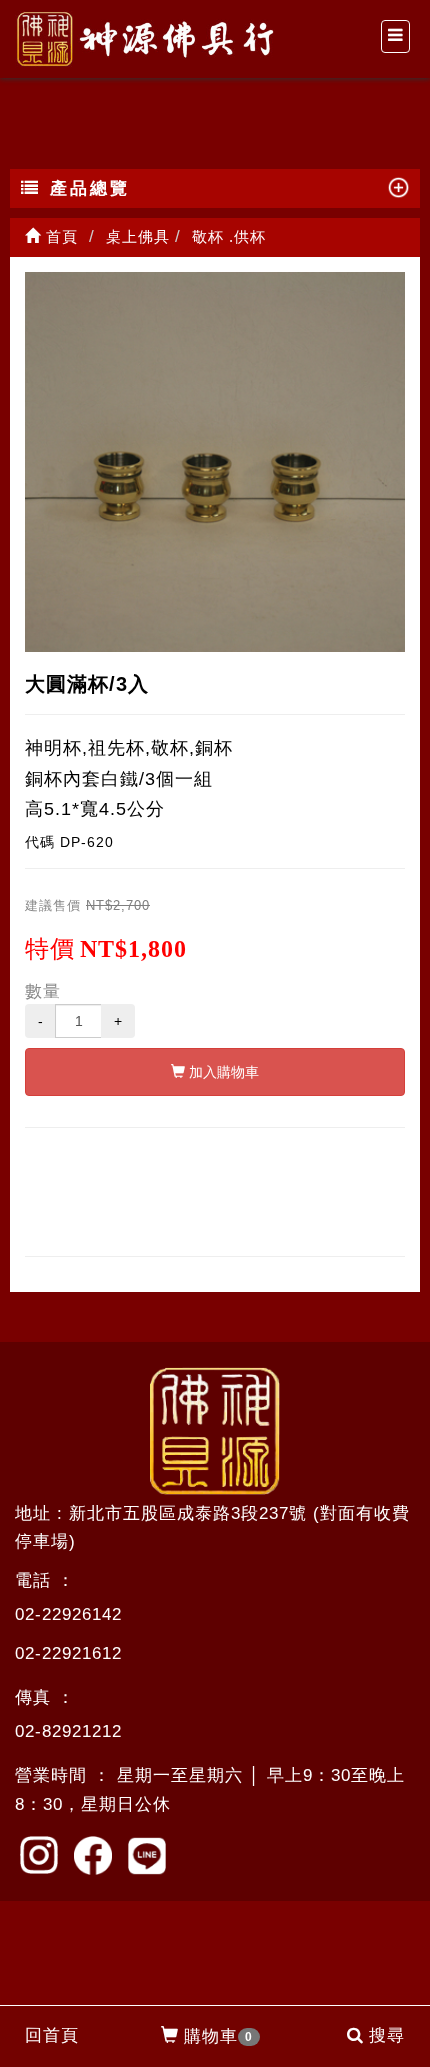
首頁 (59, 236)
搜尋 (387, 2035)
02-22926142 (68, 1614)
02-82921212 (68, 1731)
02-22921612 (68, 1653)
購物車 (218, 2036)
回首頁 (52, 2035)
